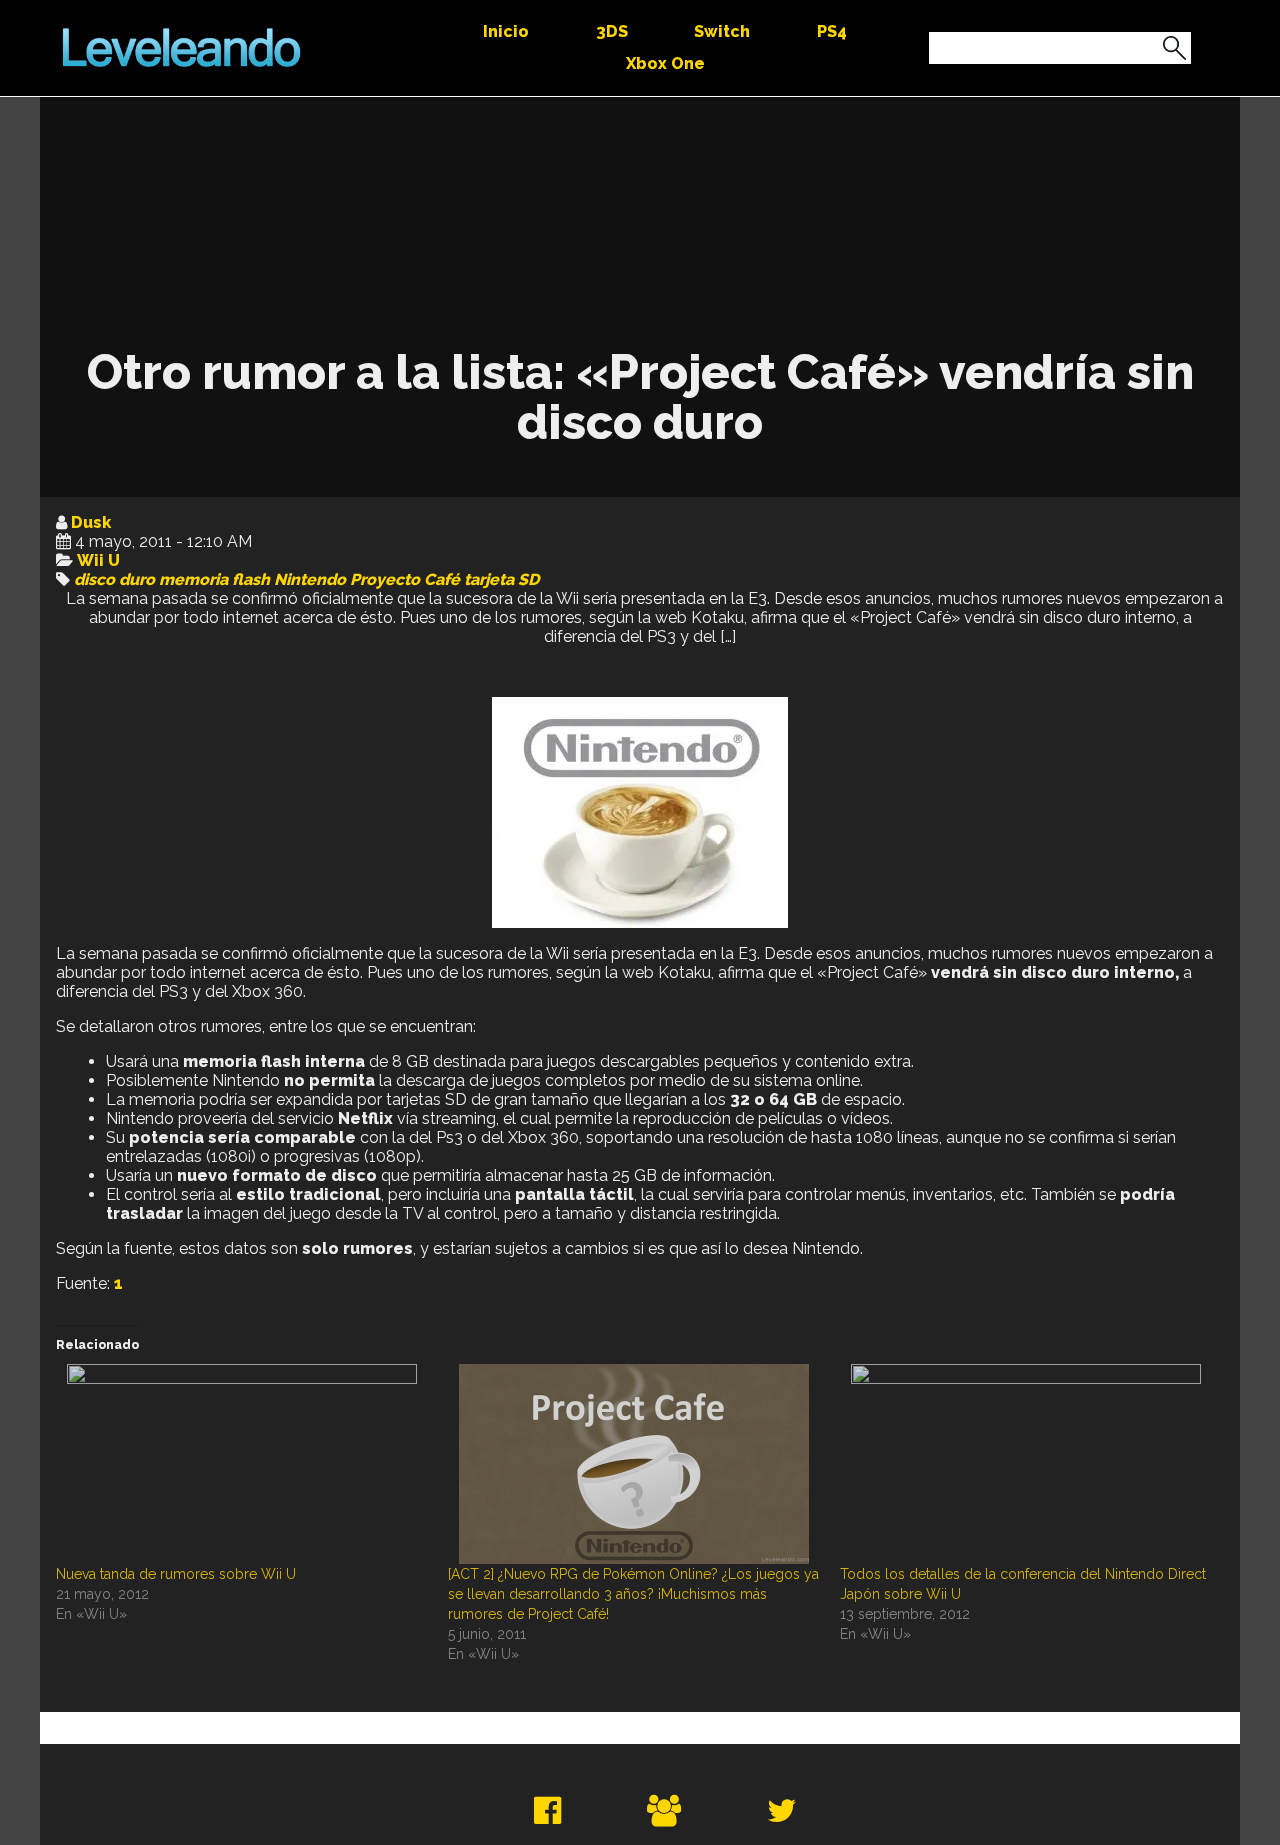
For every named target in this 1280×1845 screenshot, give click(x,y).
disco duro (114, 579)
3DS (612, 31)
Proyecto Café (405, 579)
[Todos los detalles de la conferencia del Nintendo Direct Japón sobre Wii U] (1026, 1464)
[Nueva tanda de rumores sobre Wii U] (242, 1464)
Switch (722, 31)
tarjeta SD (501, 579)
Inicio (506, 31)
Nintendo (310, 579)
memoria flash (214, 579)
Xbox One (665, 63)
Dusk (91, 522)
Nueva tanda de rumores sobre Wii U (176, 1574)
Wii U (98, 560)
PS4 (832, 31)
